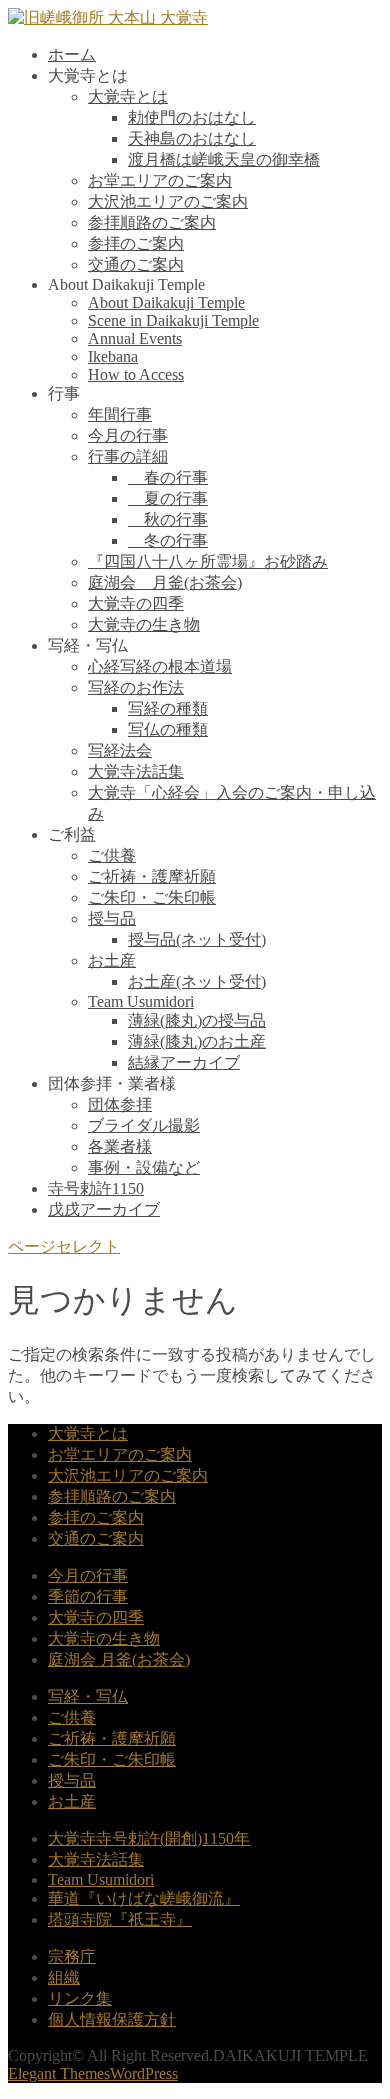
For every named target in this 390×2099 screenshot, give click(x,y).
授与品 (112, 918)
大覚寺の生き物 (144, 624)
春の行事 (168, 477)
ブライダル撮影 (144, 1125)
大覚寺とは (128, 96)
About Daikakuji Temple (166, 302)
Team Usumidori (141, 1001)
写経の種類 (168, 708)
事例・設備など (144, 1167)
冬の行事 (168, 540)
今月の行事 (128, 435)
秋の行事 (168, 519)
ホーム (72, 54)
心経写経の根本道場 (160, 666)
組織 (64, 1977)
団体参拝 (120, 1104)
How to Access (136, 374)
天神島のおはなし (192, 138)
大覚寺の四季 (136, 603)
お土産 (112, 960)
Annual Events (135, 338)
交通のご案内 (136, 264)
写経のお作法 (136, 687)
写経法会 (120, 750)
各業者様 (120, 1146)
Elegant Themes (59, 2073)
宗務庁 (72, 1956)
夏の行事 (168, 498)
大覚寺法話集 (136, 771)
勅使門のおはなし (192, 117)
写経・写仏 (88, 1696)
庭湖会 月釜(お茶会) (165, 582)
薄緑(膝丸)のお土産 (197, 1041)
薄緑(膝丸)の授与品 (197, 1020)
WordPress (144, 2073)
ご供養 (112, 855)
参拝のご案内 (136, 243)
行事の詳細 (128, 456)
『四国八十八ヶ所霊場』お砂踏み (208, 561)
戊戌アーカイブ (104, 1209)
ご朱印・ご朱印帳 (152, 897)
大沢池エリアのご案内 (168, 201)
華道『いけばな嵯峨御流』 (144, 1898)
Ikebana (113, 356)
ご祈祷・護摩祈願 (152, 876)
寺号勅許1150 (96, 1188)
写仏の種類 (168, 729)
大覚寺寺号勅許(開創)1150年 (149, 1838)
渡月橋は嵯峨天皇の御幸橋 (224, 159)
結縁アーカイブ (184, 1062)
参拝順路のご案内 (152, 222)
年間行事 (120, 414)
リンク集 (80, 1998)
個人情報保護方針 (112, 2019)
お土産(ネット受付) (197, 981)
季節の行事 (88, 1596)
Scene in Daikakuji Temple (173, 320)
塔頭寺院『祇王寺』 (120, 1919)
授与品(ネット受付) (197, 939)
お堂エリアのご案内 (160, 180)
